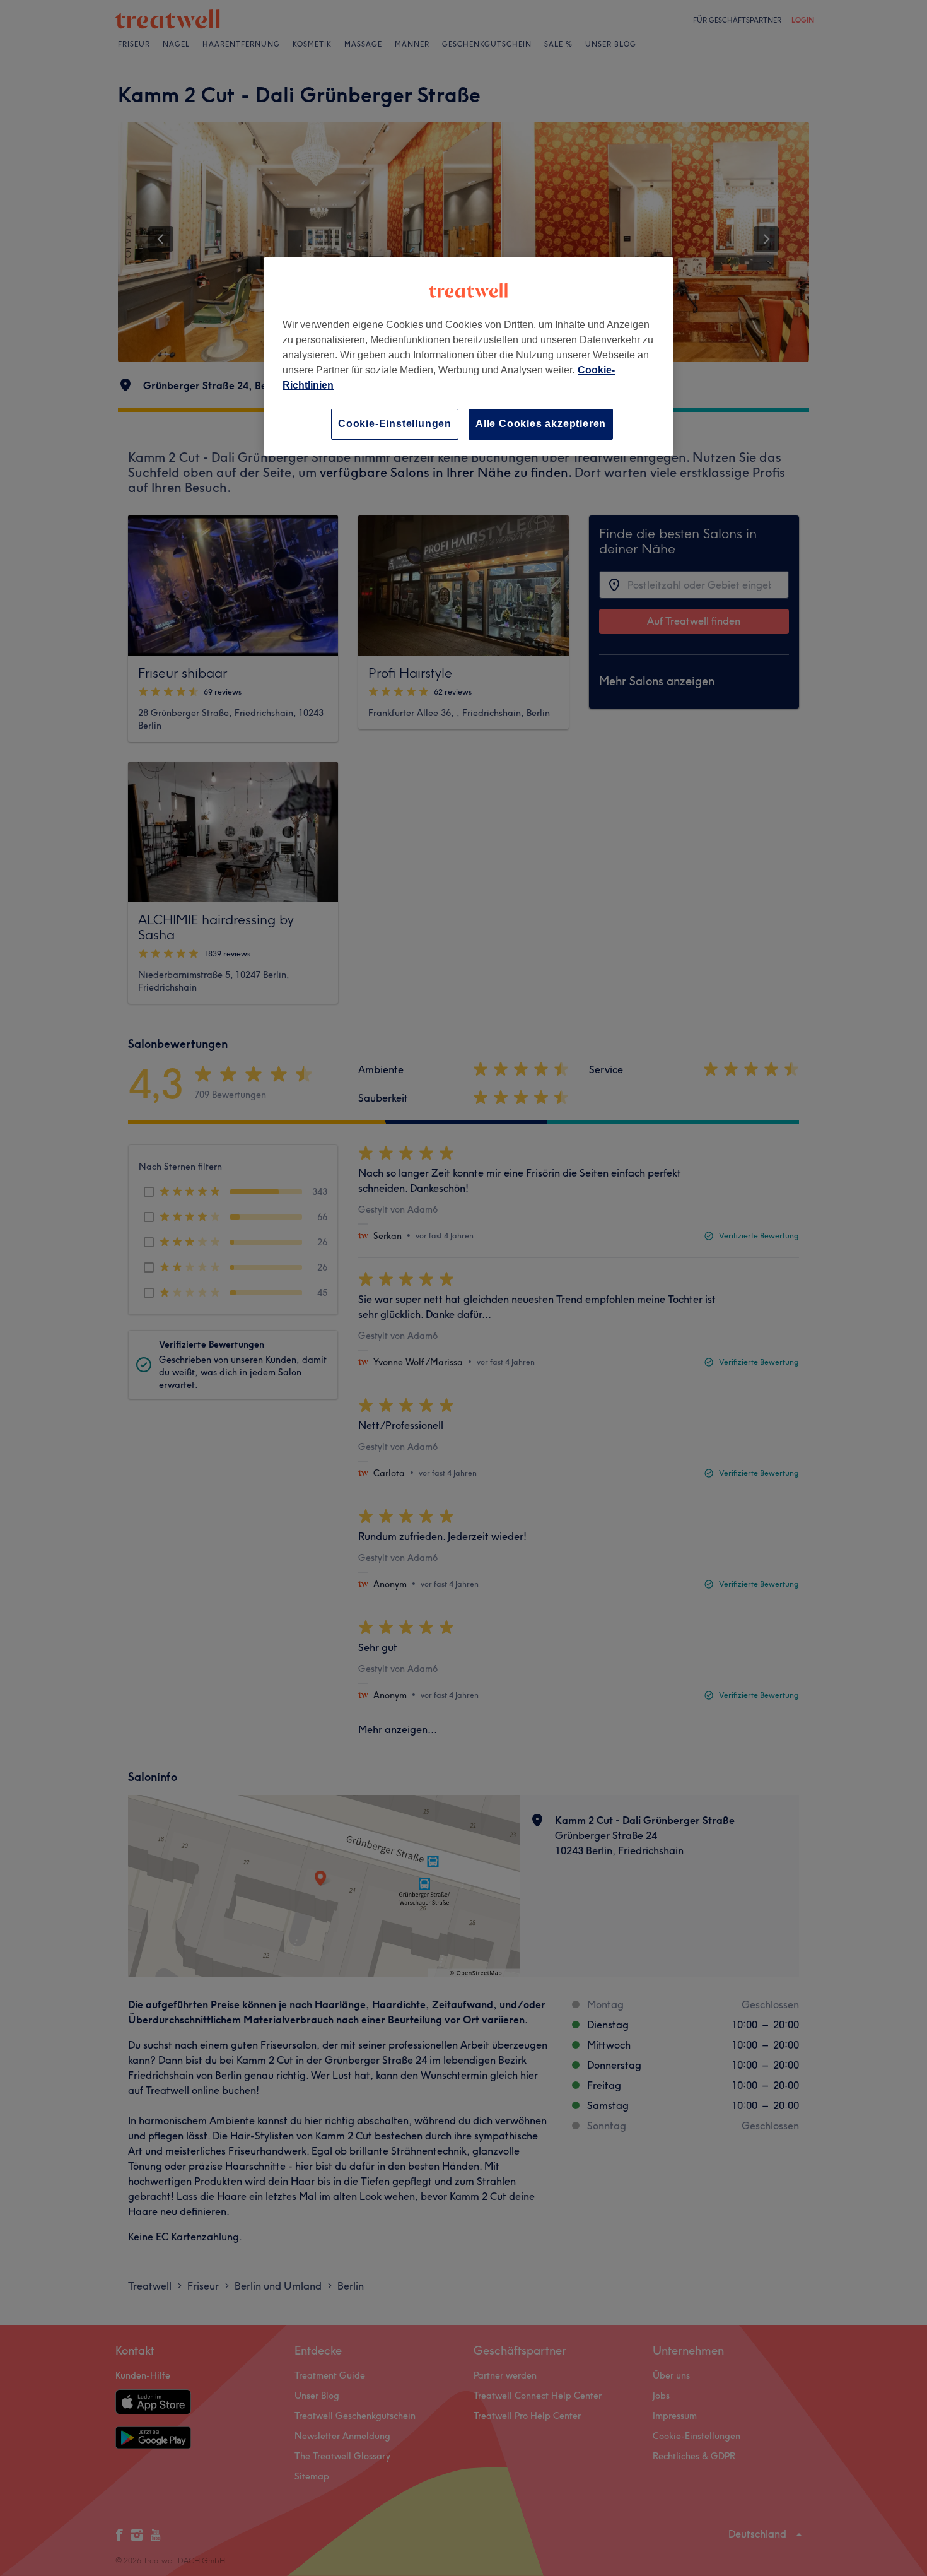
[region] (469, 356)
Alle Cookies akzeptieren (541, 424)
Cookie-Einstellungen (395, 424)
